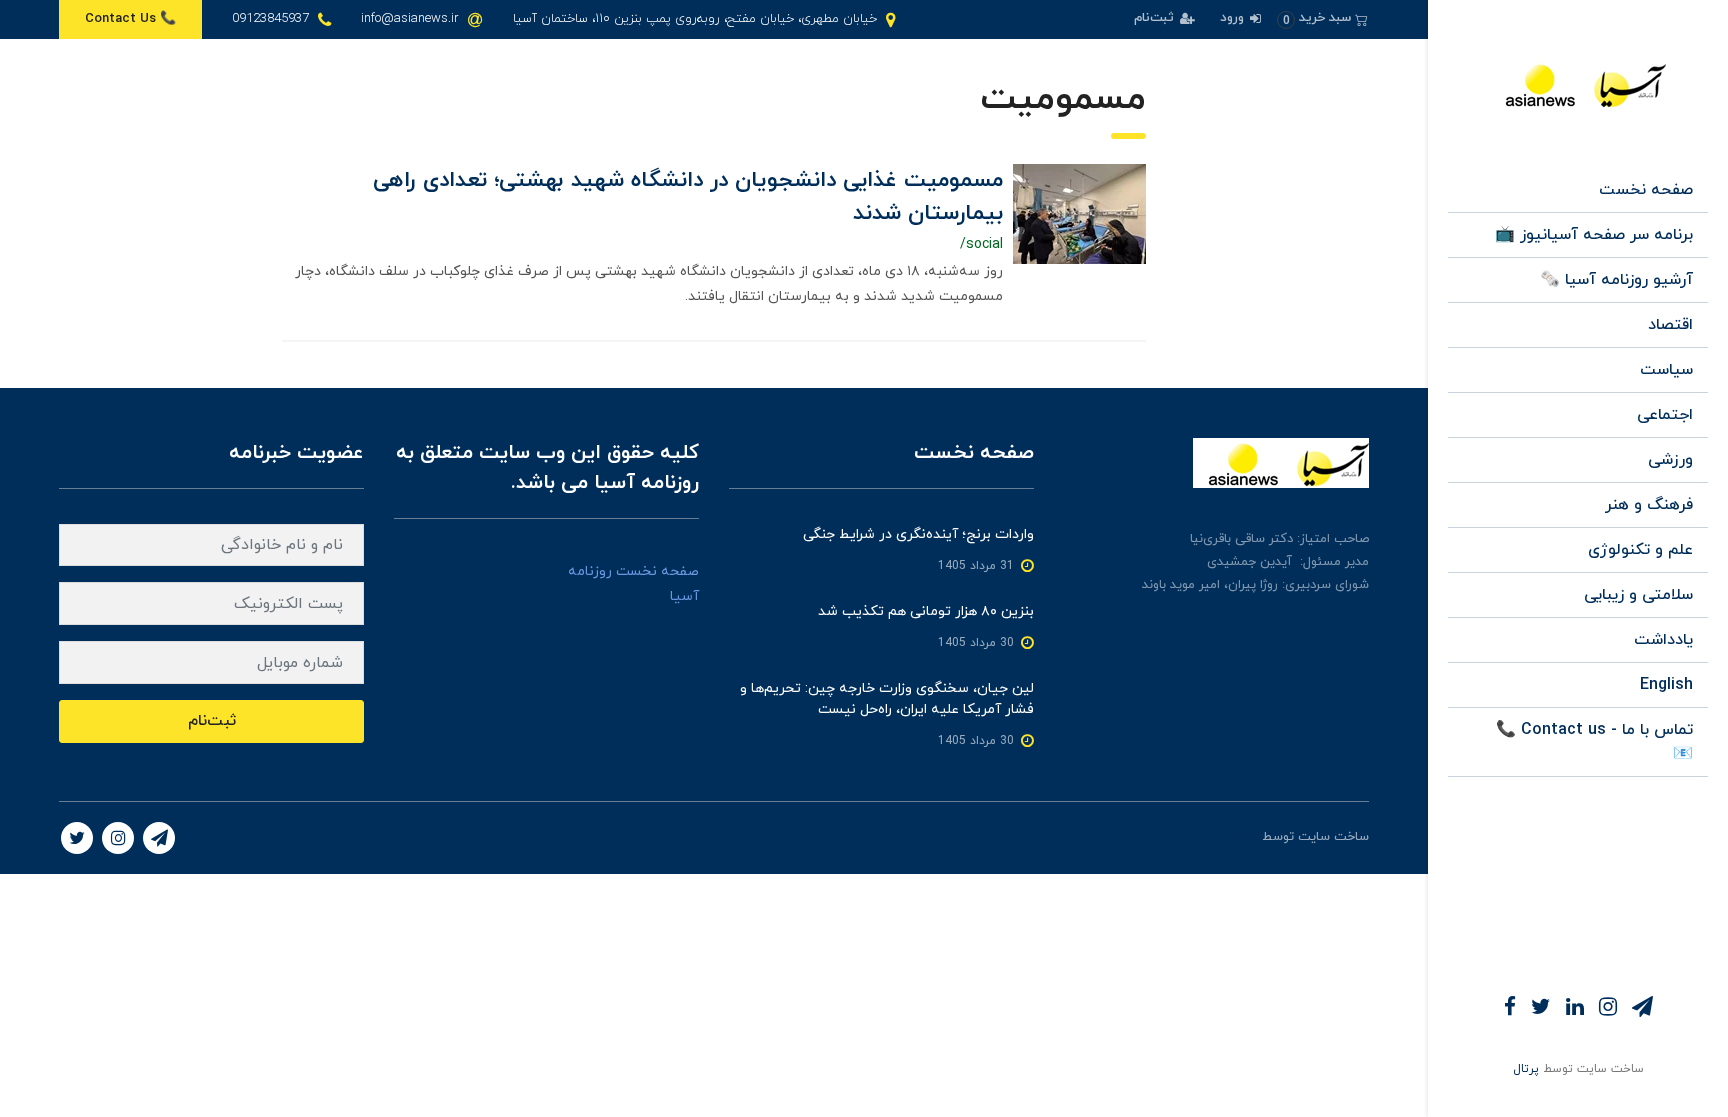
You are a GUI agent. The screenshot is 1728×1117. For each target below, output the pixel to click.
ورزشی (1670, 460)
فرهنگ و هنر (1649, 505)
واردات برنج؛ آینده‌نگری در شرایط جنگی (918, 534)
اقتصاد (1670, 325)
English (1666, 685)
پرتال (1526, 1069)
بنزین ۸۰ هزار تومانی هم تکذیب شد (926, 611)
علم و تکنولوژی (1640, 550)
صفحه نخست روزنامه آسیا (633, 584)
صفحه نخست (1646, 190)
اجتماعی (1665, 415)
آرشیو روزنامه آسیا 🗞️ (1616, 280)
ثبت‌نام (1156, 18)
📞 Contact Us (130, 19)
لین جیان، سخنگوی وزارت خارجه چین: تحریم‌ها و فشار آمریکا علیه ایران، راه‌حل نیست (887, 699)
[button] (1322, 18)
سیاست (1666, 370)
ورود (1234, 18)
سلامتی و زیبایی (1638, 595)
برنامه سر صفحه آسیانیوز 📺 (1594, 235)
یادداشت (1663, 640)
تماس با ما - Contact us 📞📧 (1594, 742)
